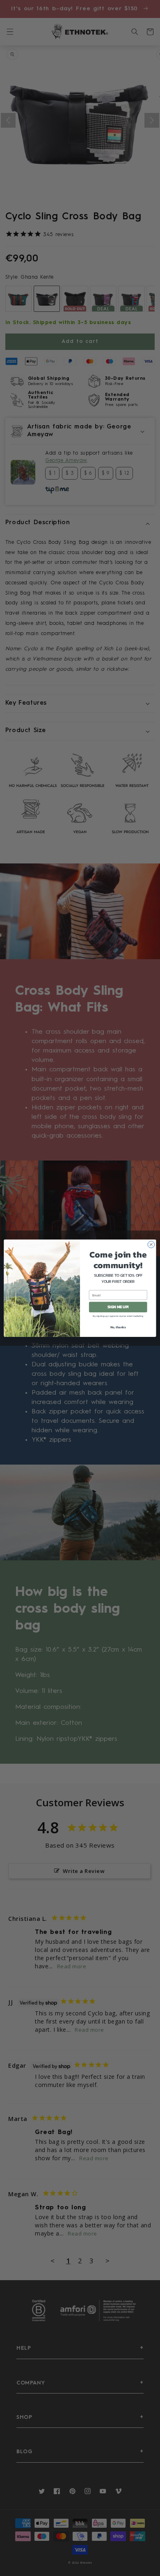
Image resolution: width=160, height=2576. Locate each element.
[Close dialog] (151, 1244)
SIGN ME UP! (118, 1307)
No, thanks (118, 1327)
